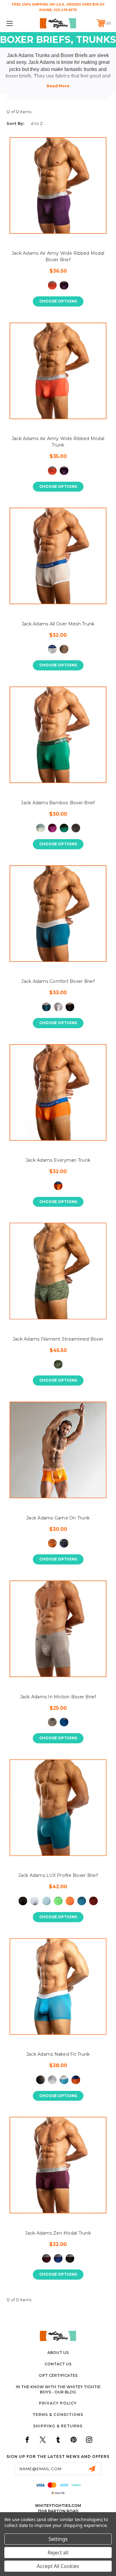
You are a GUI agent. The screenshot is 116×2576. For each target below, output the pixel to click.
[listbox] (49, 124)
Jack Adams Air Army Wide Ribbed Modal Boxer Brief (58, 256)
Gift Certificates (58, 2375)
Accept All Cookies (58, 2566)
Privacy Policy (58, 2403)
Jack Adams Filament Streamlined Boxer (58, 1339)
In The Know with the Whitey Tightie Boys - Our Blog (58, 2389)
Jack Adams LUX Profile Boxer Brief (58, 1875)
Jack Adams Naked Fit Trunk (58, 2054)
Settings (58, 2539)
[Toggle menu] (17, 23)
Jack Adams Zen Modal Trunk (58, 2233)
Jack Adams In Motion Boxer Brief (58, 1697)
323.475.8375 (65, 10)
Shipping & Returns (58, 2426)
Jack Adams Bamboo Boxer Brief (58, 803)
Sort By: (15, 123)
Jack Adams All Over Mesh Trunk (58, 624)
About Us (58, 2353)
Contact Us (58, 2364)
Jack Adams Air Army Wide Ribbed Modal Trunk (58, 442)
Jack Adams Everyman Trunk (58, 1160)
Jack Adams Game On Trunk (58, 1518)
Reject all (58, 2553)
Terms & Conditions (58, 2415)
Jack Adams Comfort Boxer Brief (58, 981)
